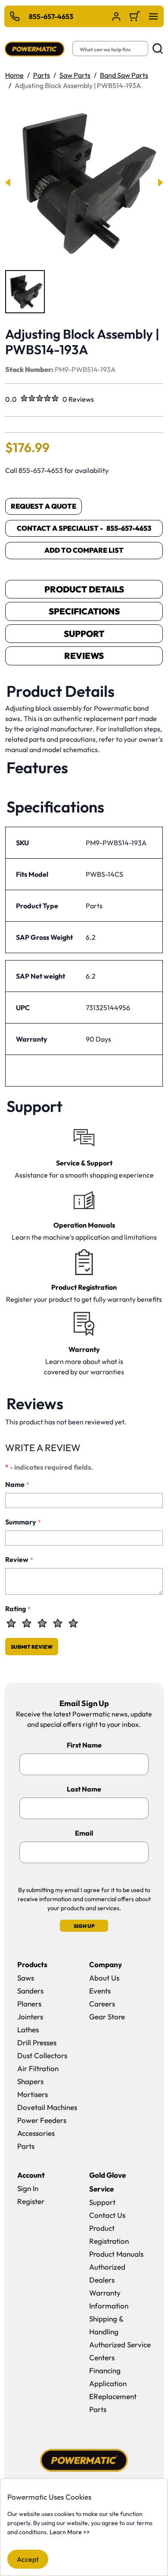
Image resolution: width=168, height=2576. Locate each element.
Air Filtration (38, 2068)
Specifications (84, 611)
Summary (23, 1522)
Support (84, 634)
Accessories (36, 2133)
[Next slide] (160, 183)
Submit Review (32, 1647)
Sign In (28, 2188)
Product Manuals (116, 2254)
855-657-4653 (51, 16)
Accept (28, 2559)
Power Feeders (42, 2120)
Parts (42, 75)
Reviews (84, 656)
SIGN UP (84, 1926)
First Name (84, 1745)
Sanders (30, 1991)
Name (17, 1484)
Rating (18, 1609)
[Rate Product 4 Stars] (58, 1623)
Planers (29, 2004)
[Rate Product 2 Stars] (27, 1623)
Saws (26, 1978)
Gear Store (107, 2017)
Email (84, 1833)
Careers (102, 2004)
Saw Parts (75, 75)
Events (100, 1991)
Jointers (30, 2017)
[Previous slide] (8, 183)
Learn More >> (70, 2532)
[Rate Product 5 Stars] (73, 1623)
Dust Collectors (42, 2055)
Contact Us (107, 2215)
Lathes (28, 2030)
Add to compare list (84, 550)
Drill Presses (37, 2042)
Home (14, 75)
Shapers (30, 2081)
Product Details (84, 589)
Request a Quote (44, 506)
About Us (104, 1978)
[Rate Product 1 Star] (11, 1623)
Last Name (84, 1789)
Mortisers (33, 2094)
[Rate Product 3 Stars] (42, 1623)
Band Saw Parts (124, 75)
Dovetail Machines (47, 2107)
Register (31, 2201)
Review (19, 1559)
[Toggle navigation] (153, 16)
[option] (25, 292)
